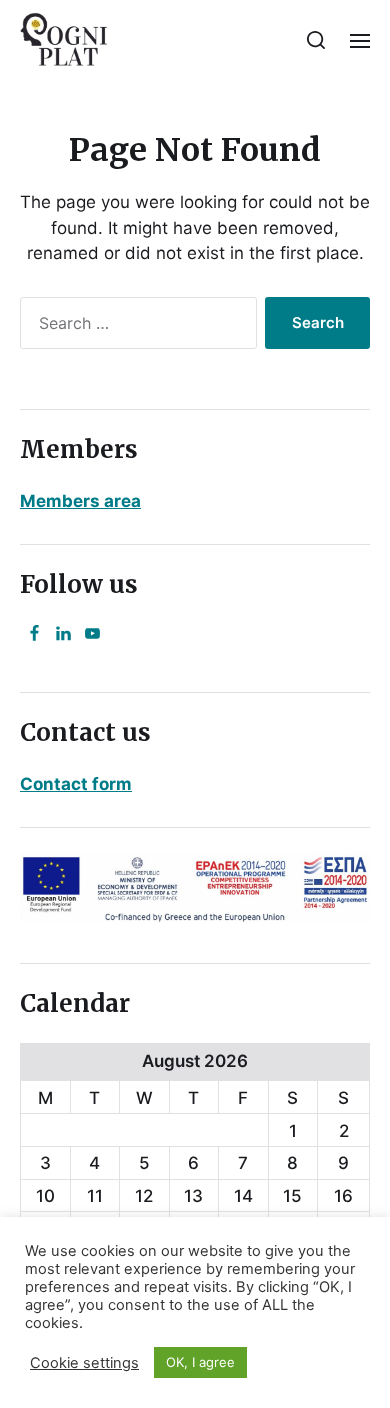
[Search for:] (134, 327)
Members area (80, 501)
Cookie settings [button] (84, 1363)
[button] (316, 40)
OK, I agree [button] (200, 1362)
